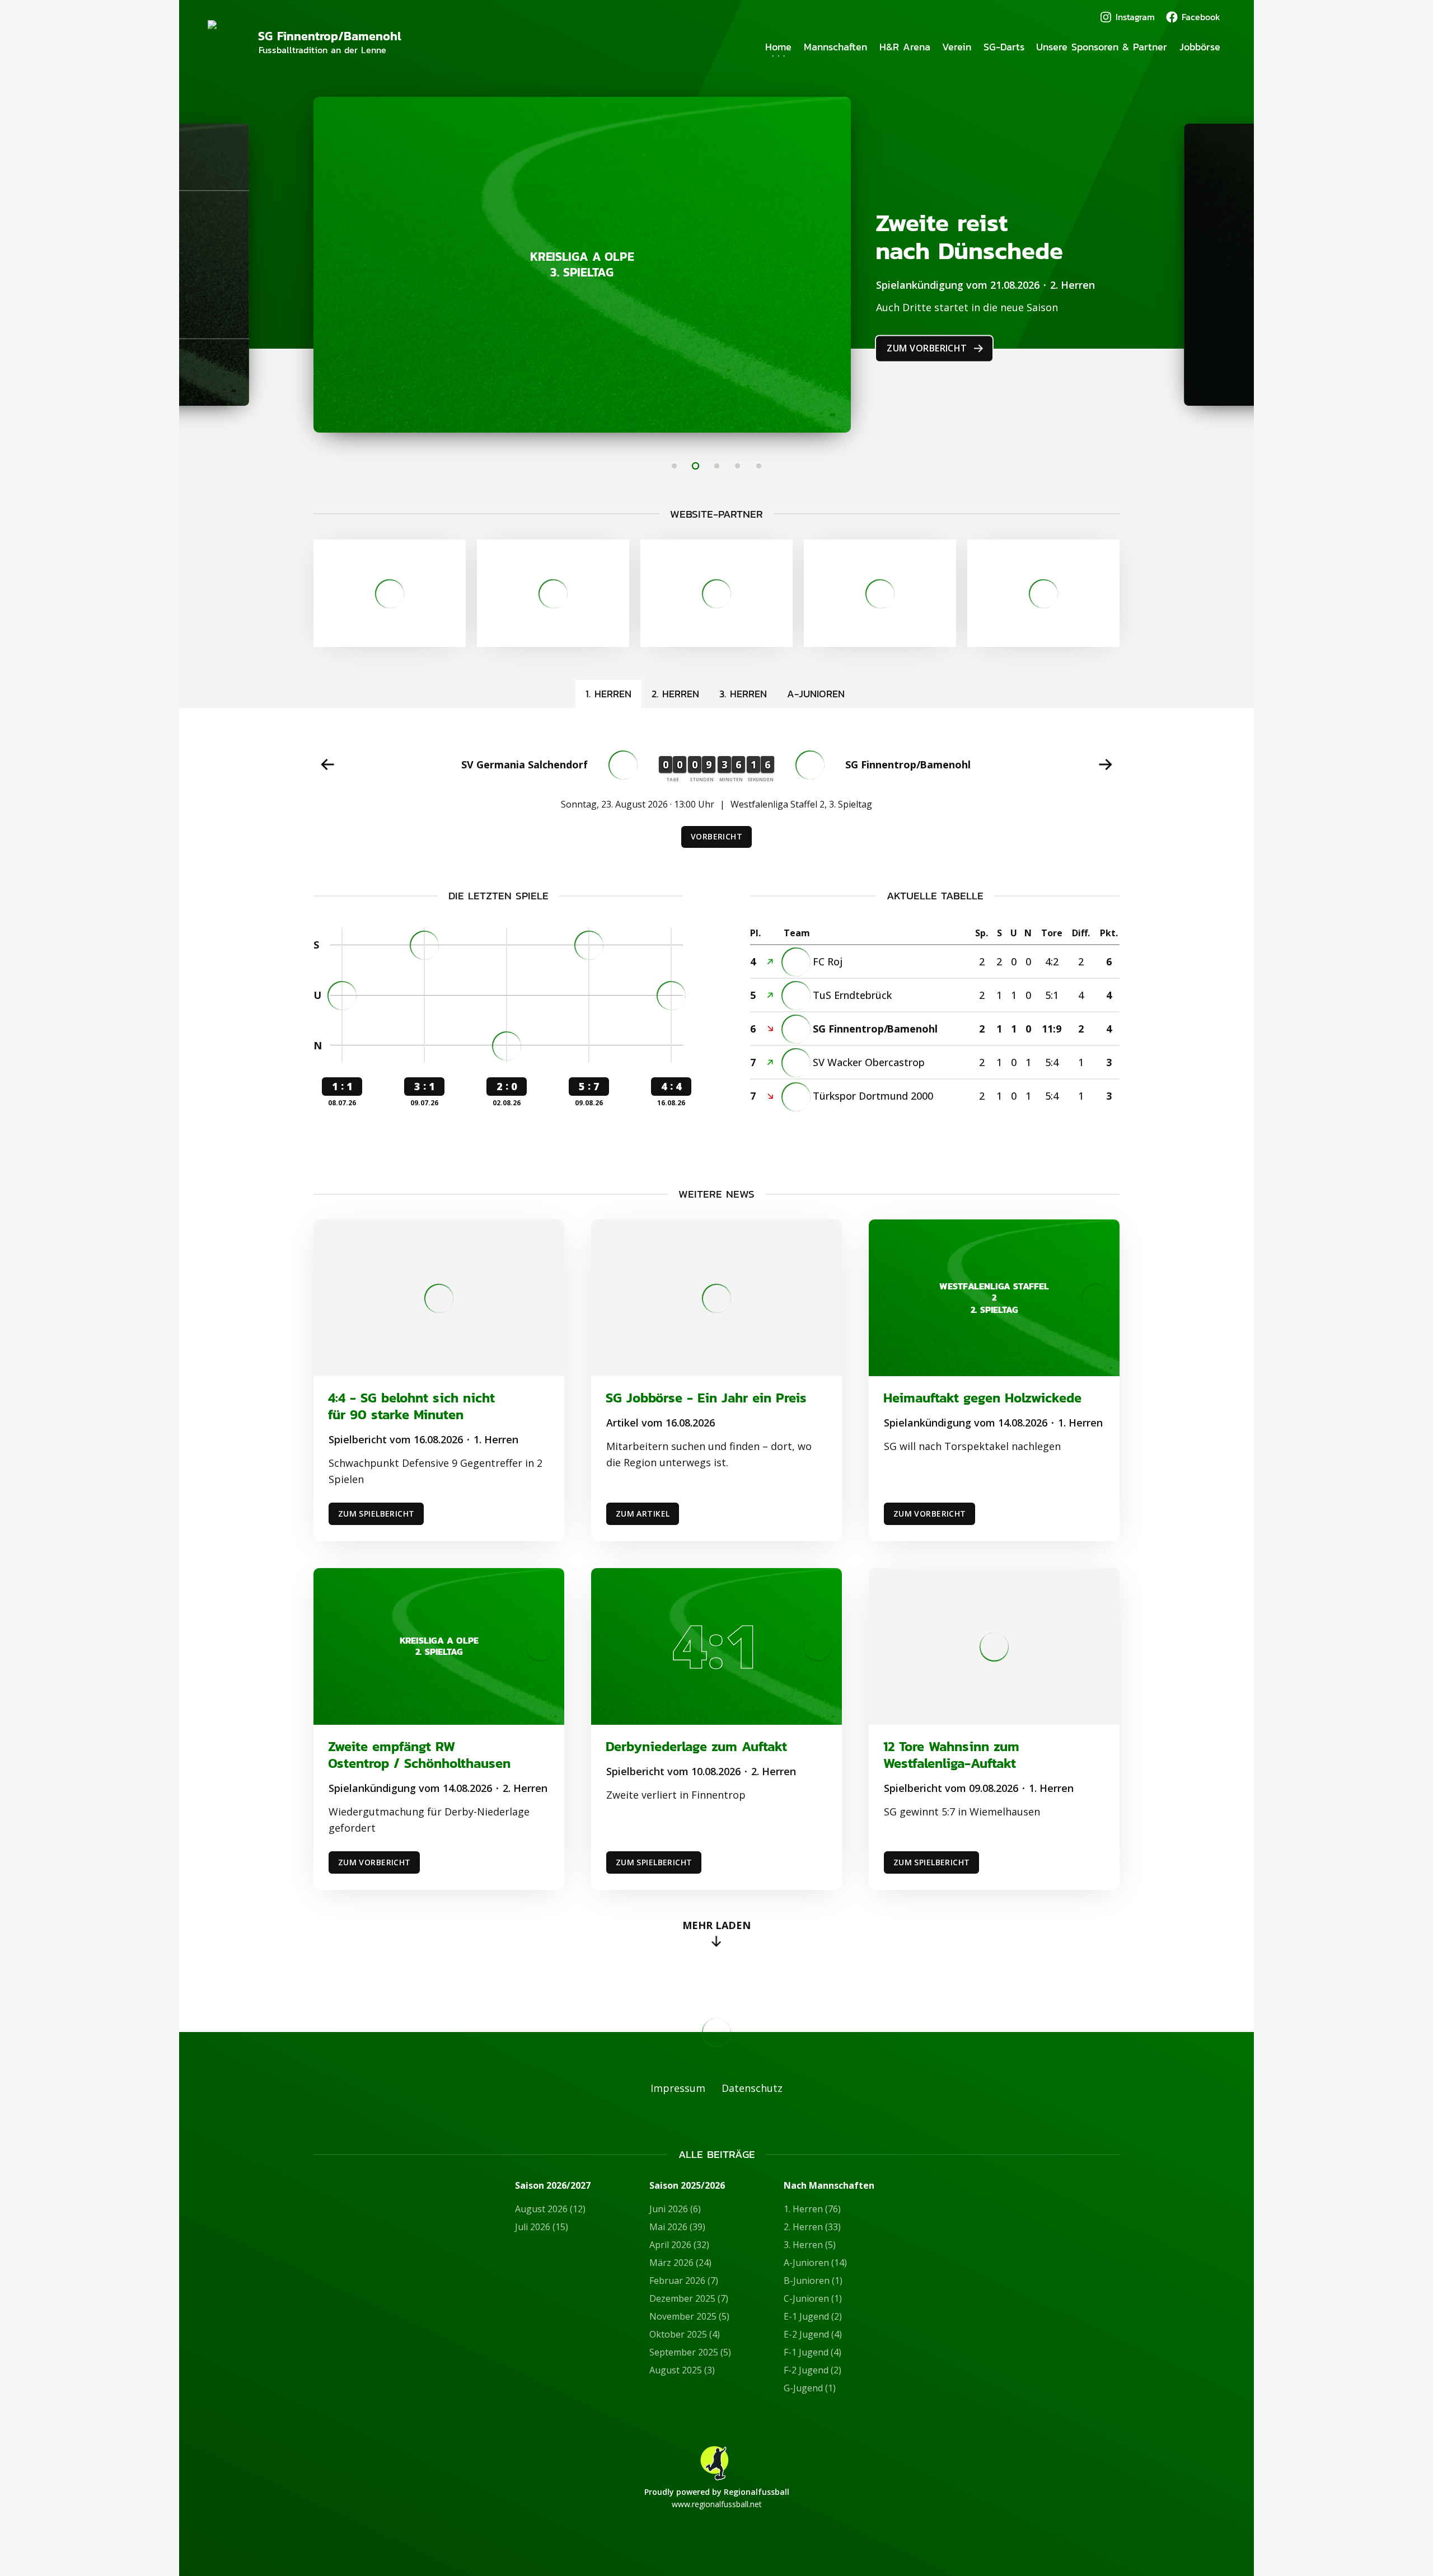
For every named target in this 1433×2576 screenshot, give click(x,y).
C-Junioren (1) (813, 2298)
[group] (716, 798)
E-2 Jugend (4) (813, 2334)
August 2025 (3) (682, 2370)
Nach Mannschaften (829, 2186)
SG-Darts (1004, 47)
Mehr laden (716, 1925)
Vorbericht (716, 836)
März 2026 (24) (680, 2263)
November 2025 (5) (689, 2316)
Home (778, 47)
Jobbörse (1200, 47)
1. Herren (608, 694)
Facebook (1201, 17)
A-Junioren (816, 694)
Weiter (1106, 764)
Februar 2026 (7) (684, 2281)
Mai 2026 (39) (677, 2227)
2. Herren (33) (812, 2227)
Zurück (327, 764)
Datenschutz (752, 2088)
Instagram (1135, 17)
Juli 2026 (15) (542, 2227)
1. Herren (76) (812, 2209)
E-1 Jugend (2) (813, 2316)
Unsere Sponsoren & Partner (1102, 47)
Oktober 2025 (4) (685, 2334)
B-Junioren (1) (813, 2281)
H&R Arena (905, 47)
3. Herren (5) (810, 2245)
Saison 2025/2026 (687, 2186)
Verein (957, 47)
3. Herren (743, 694)
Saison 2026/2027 (553, 2186)
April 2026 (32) (679, 2245)
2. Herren (675, 694)
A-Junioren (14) (815, 2263)
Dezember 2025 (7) (689, 2298)
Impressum (678, 2088)
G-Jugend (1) (810, 2388)
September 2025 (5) (690, 2352)
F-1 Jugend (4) (812, 2352)
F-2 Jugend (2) (812, 2370)
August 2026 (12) (550, 2209)
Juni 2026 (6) (675, 2209)
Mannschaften (835, 47)
